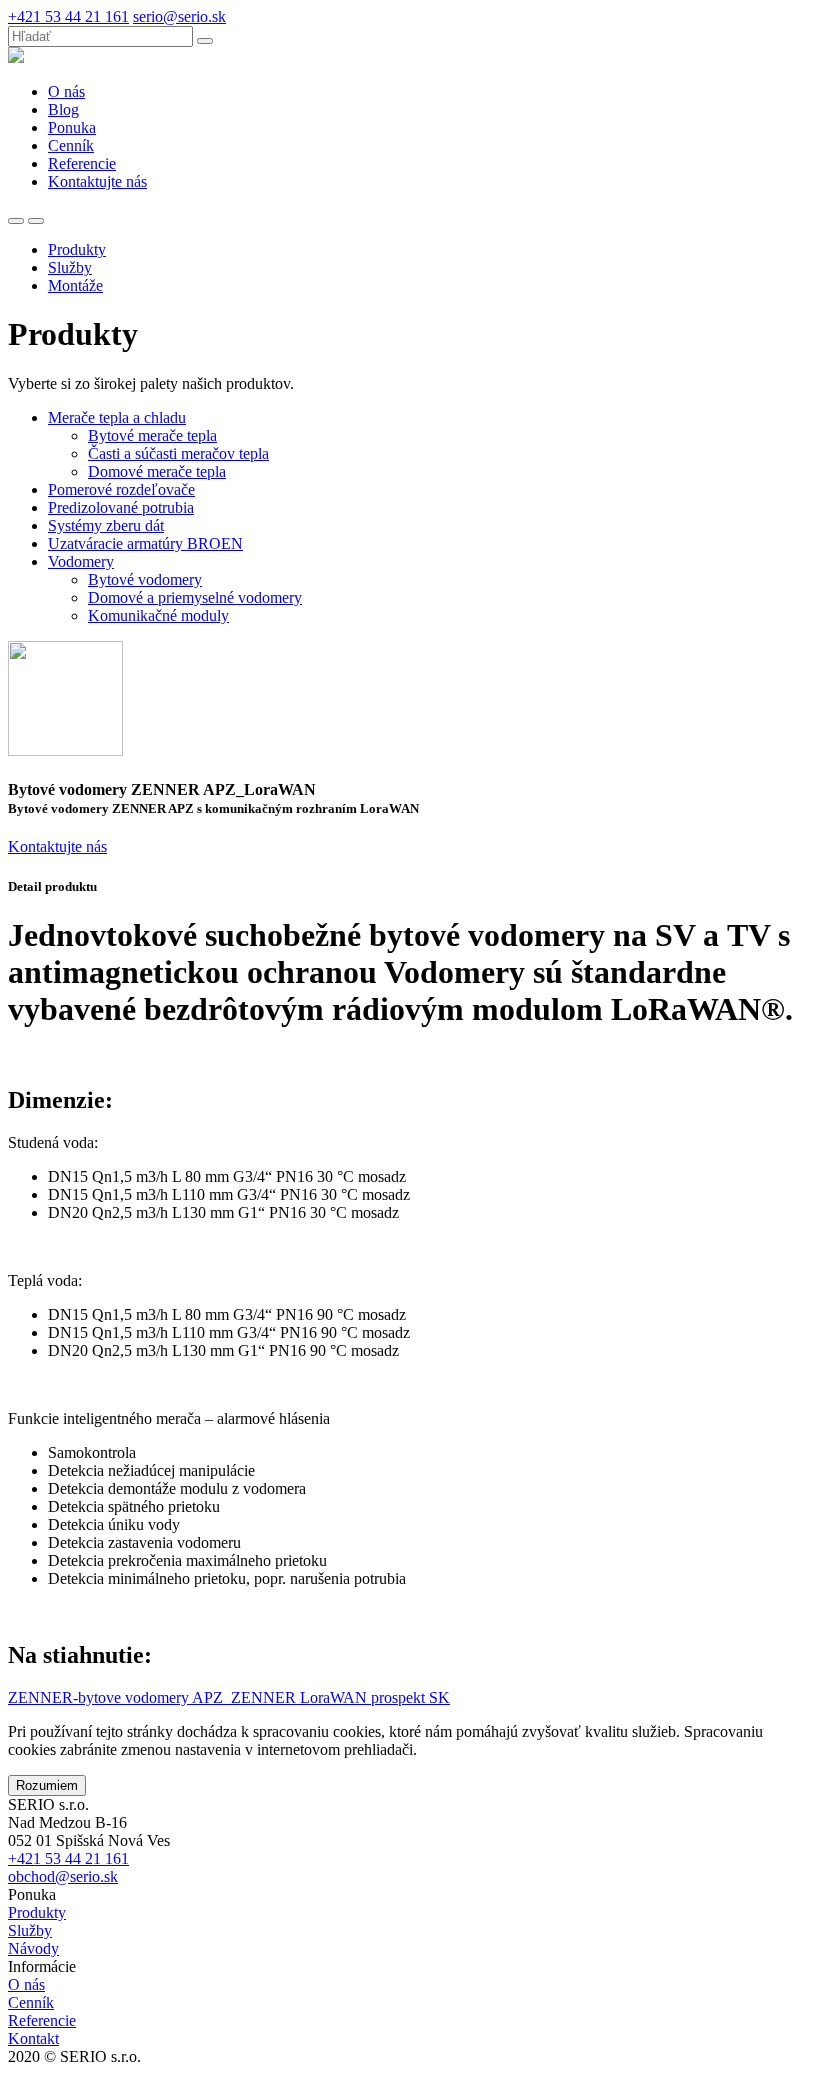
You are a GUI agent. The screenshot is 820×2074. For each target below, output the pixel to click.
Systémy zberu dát (106, 525)
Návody (33, 1948)
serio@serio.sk (179, 16)
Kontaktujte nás (57, 846)
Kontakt (33, 2038)
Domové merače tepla (157, 471)
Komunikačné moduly (158, 615)
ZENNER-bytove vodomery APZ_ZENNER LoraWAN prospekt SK (229, 1697)
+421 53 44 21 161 (68, 16)
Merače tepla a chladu (117, 417)
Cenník (31, 2002)
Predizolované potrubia (121, 507)
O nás (26, 1984)
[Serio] (16, 57)
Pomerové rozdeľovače (121, 489)
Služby (30, 1930)
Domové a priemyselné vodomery (195, 597)
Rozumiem (47, 1785)
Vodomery (81, 561)
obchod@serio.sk (63, 1876)
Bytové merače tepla (152, 435)
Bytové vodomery (145, 579)
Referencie (42, 2020)
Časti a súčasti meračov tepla (178, 453)
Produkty (37, 1912)
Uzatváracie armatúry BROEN (145, 543)
